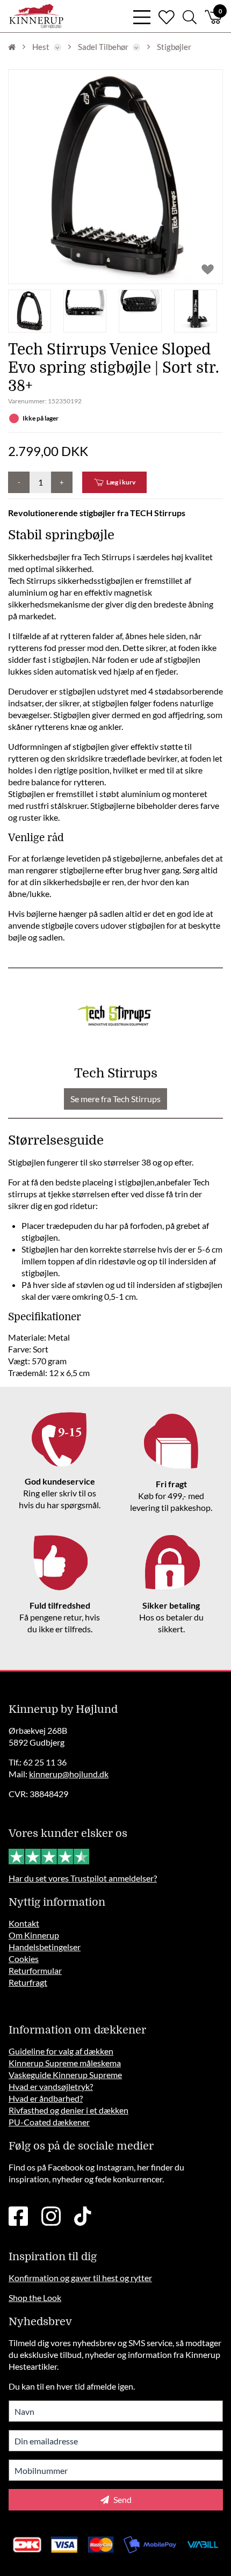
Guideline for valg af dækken (61, 2051)
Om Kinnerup (34, 1935)
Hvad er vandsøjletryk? (51, 2086)
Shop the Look (35, 2298)
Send (122, 2499)
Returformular (35, 1970)
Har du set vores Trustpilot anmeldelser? (83, 1878)
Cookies (24, 1959)
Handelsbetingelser (45, 1947)
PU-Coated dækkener (49, 2122)
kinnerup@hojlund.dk (69, 1774)
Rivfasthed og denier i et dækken (68, 2110)
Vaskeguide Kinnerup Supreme (65, 2075)
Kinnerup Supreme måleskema (65, 2063)
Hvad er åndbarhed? (46, 2098)
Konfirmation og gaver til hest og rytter (80, 2278)
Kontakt (24, 1923)
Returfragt (28, 1982)
